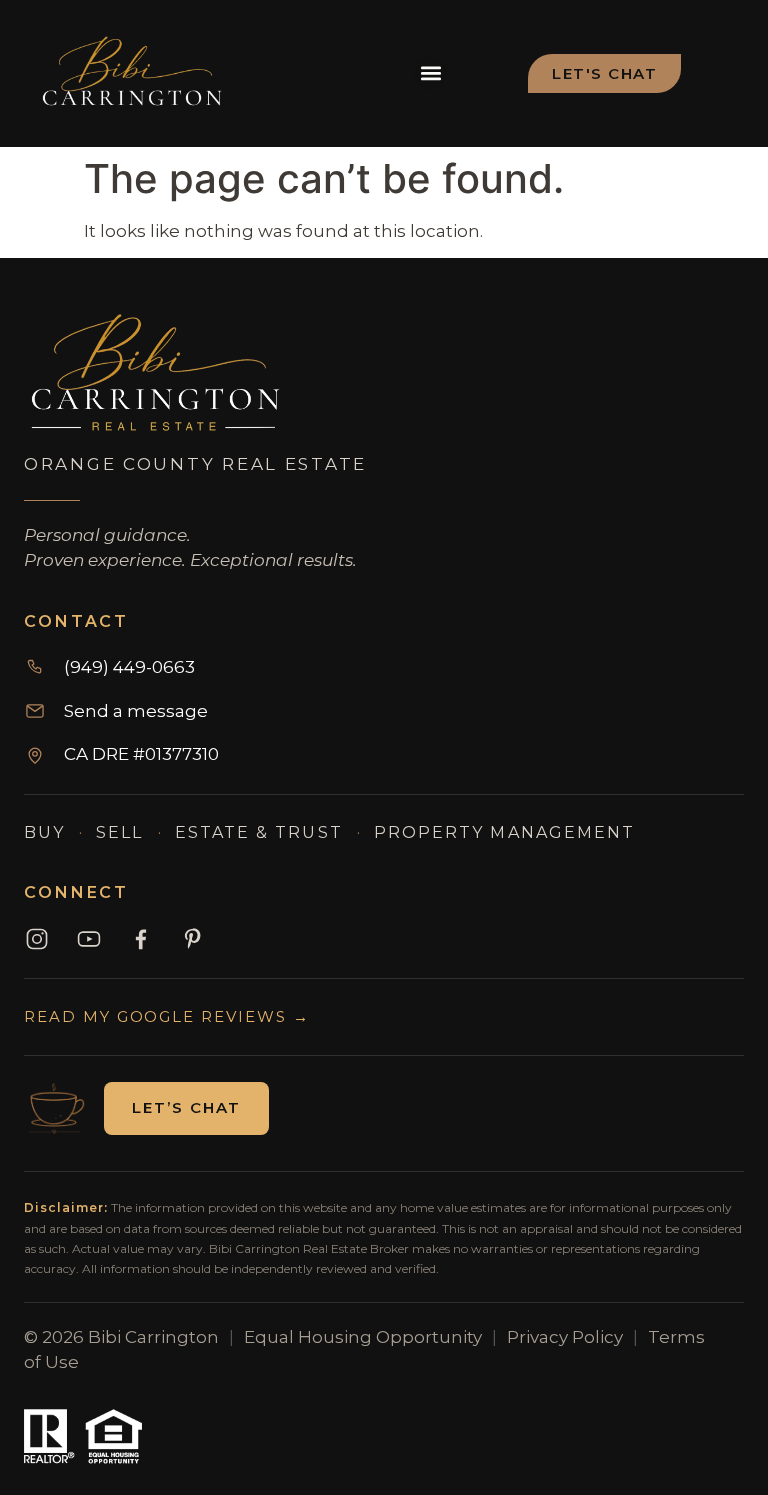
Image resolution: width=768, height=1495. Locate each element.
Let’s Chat (186, 1107)
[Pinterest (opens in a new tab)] (193, 939)
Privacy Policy (565, 1337)
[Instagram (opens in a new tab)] (37, 939)
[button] (430, 73)
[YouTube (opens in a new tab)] (89, 939)
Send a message (136, 711)
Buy (44, 832)
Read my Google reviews (167, 1016)
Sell (119, 832)
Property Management (505, 832)
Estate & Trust (259, 832)
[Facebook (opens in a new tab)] (141, 939)
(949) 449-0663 (129, 667)
